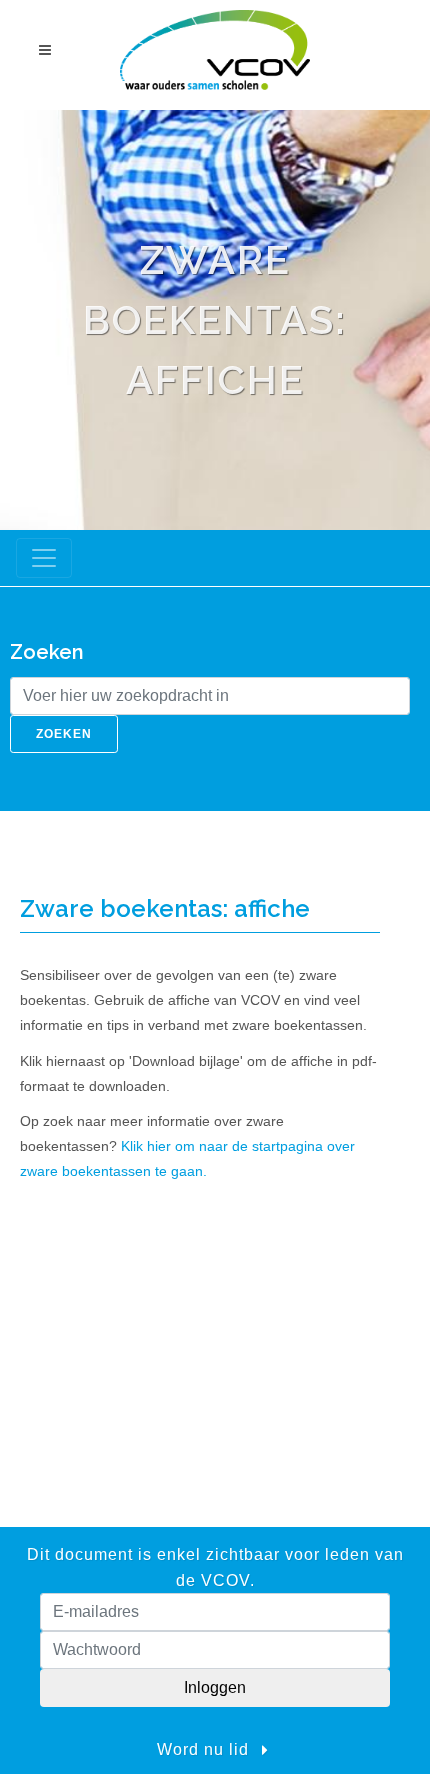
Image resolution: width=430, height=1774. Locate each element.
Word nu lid (205, 1749)
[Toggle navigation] (44, 558)
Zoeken (64, 734)
